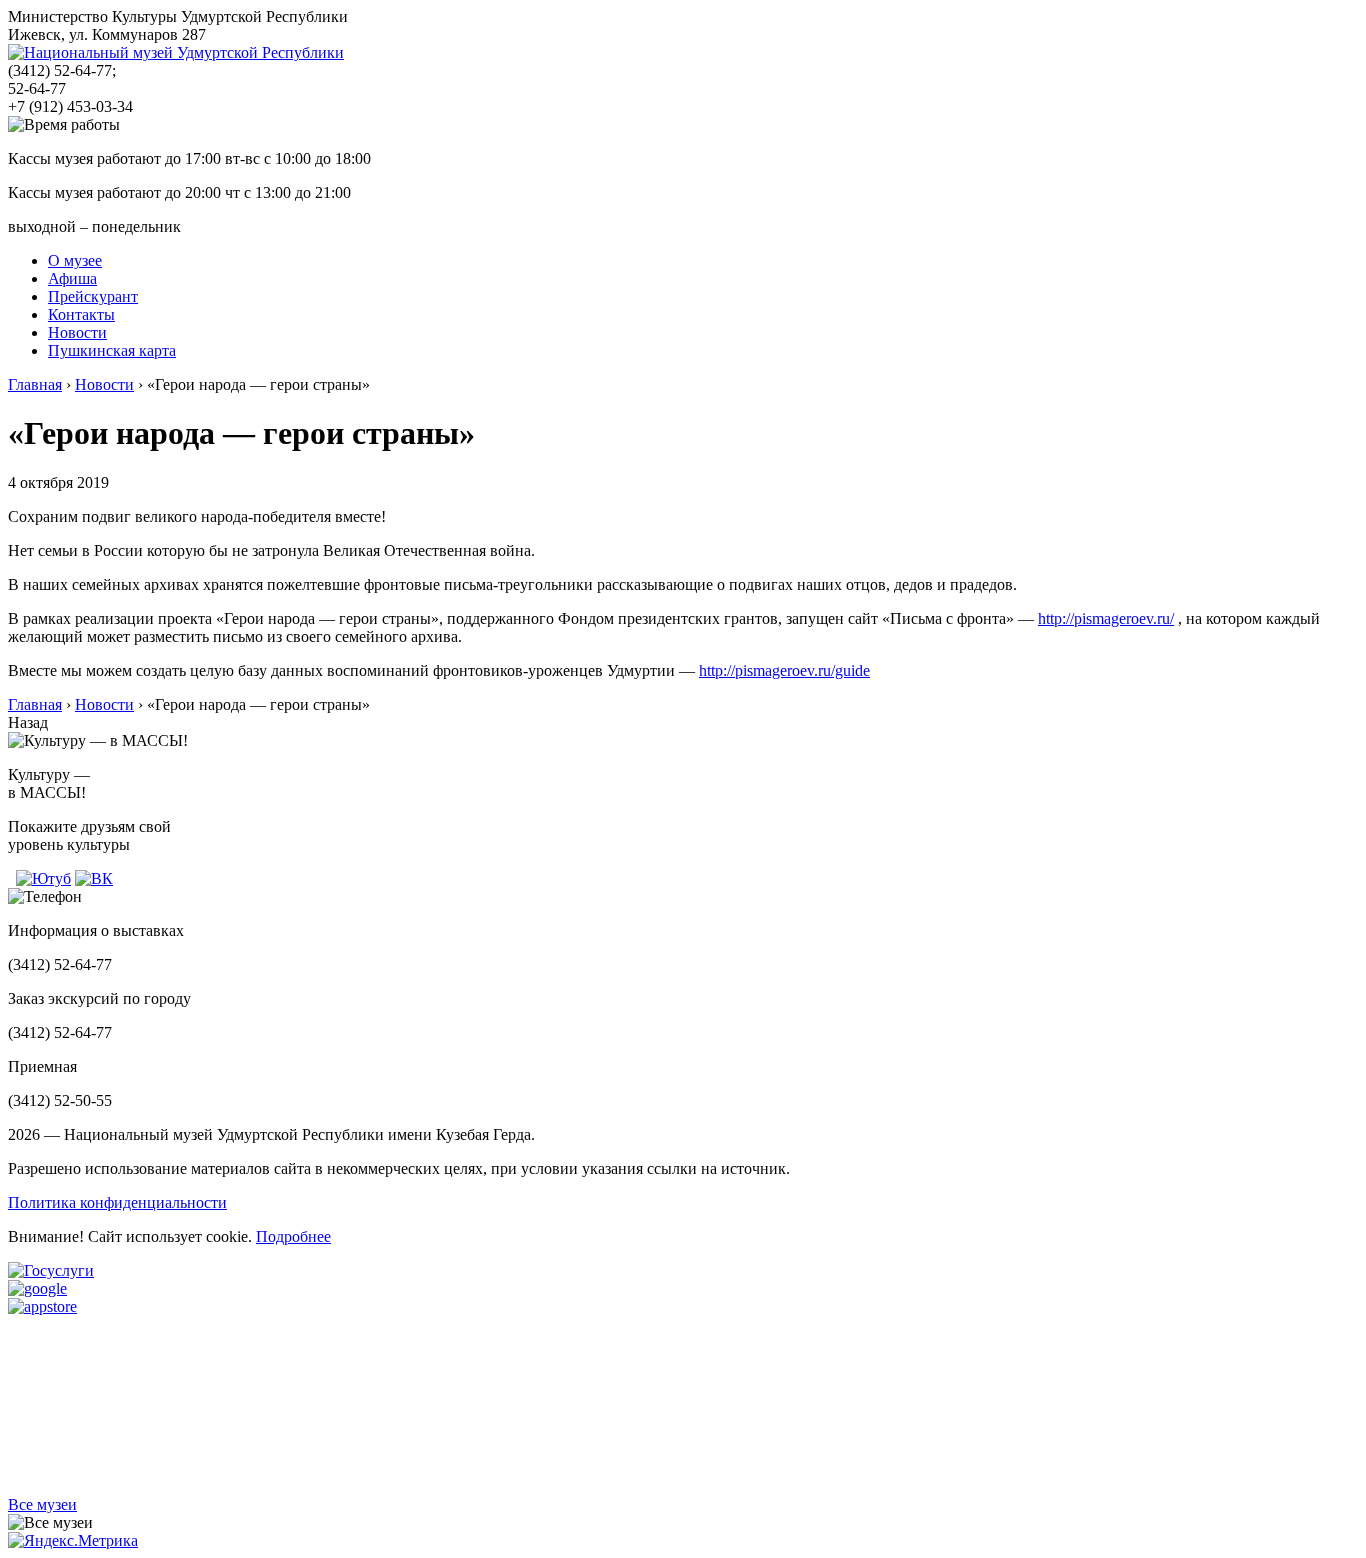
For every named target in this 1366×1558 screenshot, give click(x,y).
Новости (77, 332)
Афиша (72, 278)
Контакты (81, 314)
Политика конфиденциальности (117, 1202)
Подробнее (293, 1236)
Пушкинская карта (112, 350)
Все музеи (42, 1504)
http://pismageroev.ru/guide (784, 670)
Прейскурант (93, 296)
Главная (35, 384)
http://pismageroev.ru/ (1106, 618)
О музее (75, 260)
